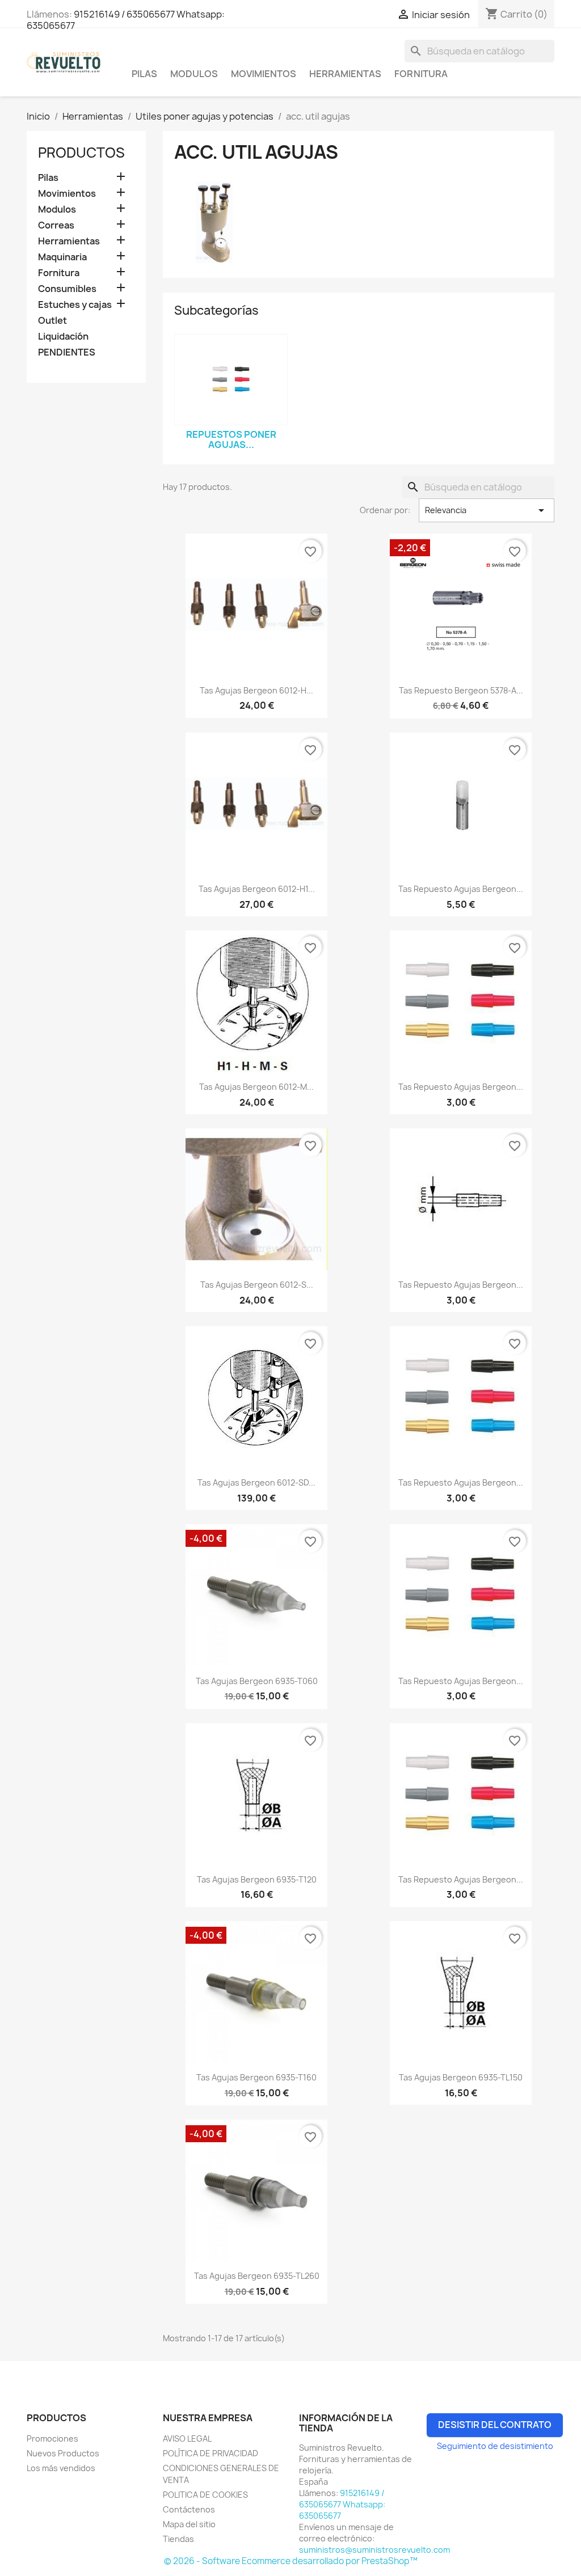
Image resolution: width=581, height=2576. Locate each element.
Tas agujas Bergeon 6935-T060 (257, 1681)
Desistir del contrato (495, 2425)
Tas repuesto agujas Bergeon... (461, 889)
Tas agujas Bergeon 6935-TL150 (461, 2077)
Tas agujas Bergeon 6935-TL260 (257, 2276)
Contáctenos (189, 2509)
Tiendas (178, 2539)
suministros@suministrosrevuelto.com (374, 2550)
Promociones (52, 2438)
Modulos (194, 74)
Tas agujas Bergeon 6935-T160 (256, 2077)
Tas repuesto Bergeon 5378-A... (461, 690)
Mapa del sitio (189, 2524)
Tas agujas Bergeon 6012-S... (257, 1285)
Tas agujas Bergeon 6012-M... (256, 1087)
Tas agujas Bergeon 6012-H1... (257, 889)
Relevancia (487, 510)
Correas (56, 225)
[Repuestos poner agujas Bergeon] (231, 380)
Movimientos (264, 74)
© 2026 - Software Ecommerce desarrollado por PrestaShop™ (291, 2561)
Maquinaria (62, 257)
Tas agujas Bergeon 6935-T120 (257, 1879)
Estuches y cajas (75, 305)
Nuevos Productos (63, 2453)
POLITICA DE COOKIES (205, 2495)
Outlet (52, 321)
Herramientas (345, 74)
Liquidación (63, 337)
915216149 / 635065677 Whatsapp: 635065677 (126, 20)
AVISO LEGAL (187, 2438)
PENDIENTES (67, 352)
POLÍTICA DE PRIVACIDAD (210, 2453)
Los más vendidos (61, 2468)
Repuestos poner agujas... (231, 439)
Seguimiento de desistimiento (495, 2446)
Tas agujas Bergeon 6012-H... (256, 690)
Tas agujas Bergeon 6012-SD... (256, 1482)
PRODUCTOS (81, 153)
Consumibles (67, 289)
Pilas (144, 74)
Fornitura (421, 74)
